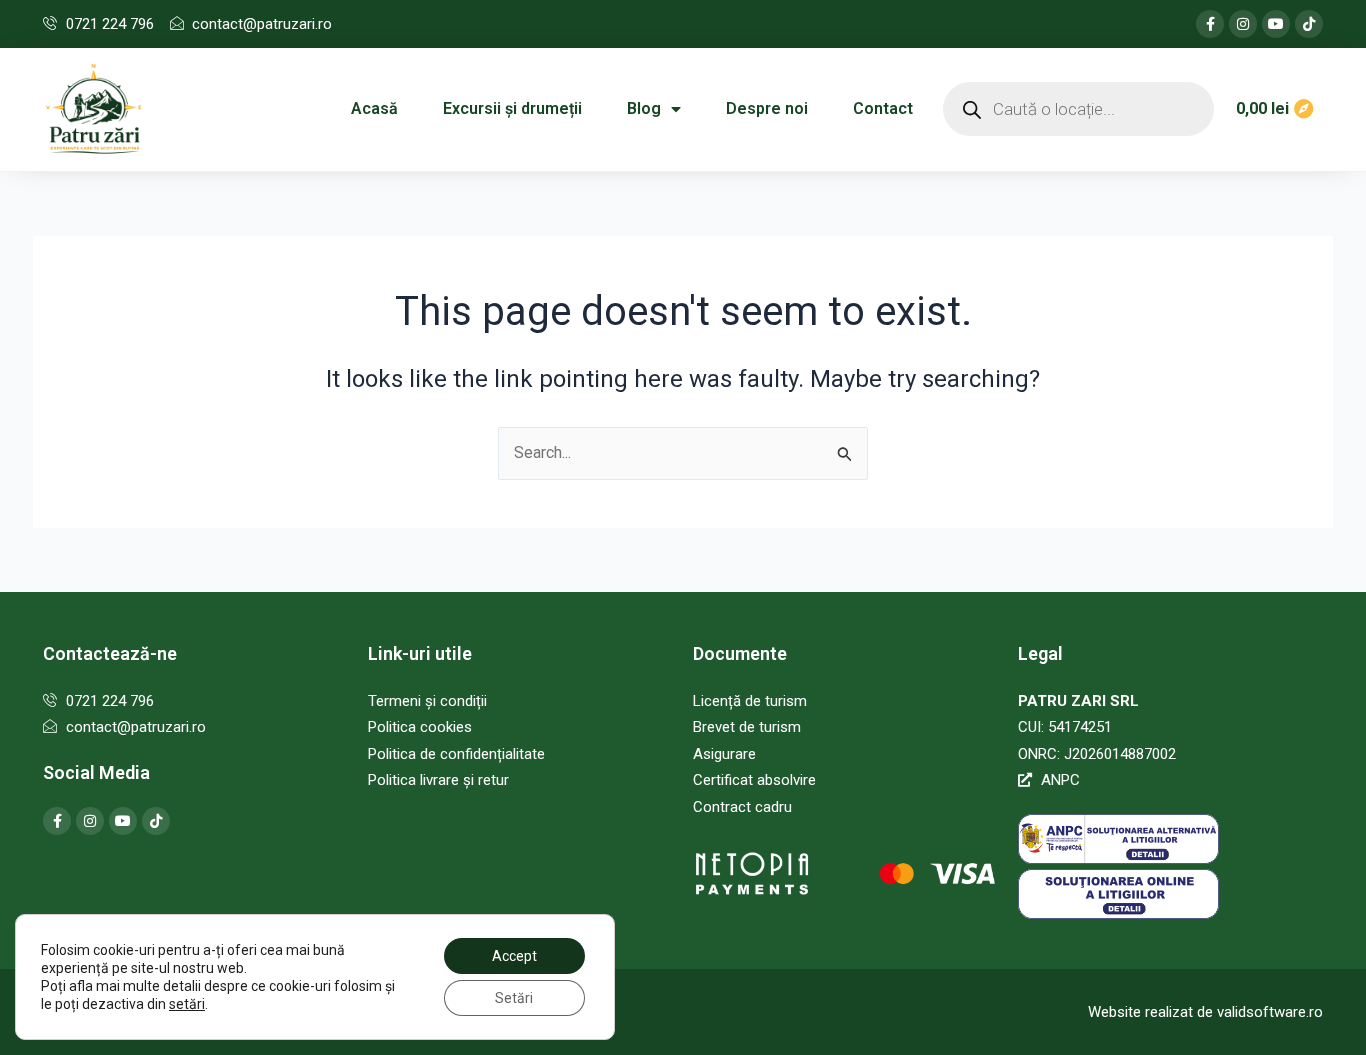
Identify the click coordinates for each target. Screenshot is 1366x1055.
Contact (883, 108)
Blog (644, 108)
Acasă (374, 108)
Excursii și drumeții (512, 108)
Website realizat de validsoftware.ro (1205, 1012)
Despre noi (767, 108)
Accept (514, 956)
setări (187, 1004)
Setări (514, 998)
